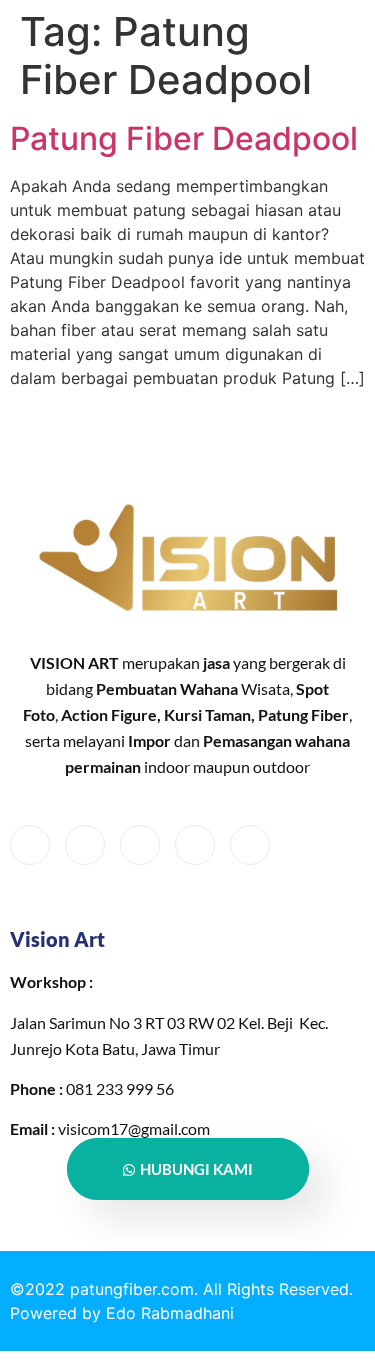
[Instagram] (250, 845)
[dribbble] (195, 845)
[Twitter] (85, 845)
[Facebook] (30, 845)
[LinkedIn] (140, 845)
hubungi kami (196, 1169)
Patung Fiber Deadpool (184, 138)
